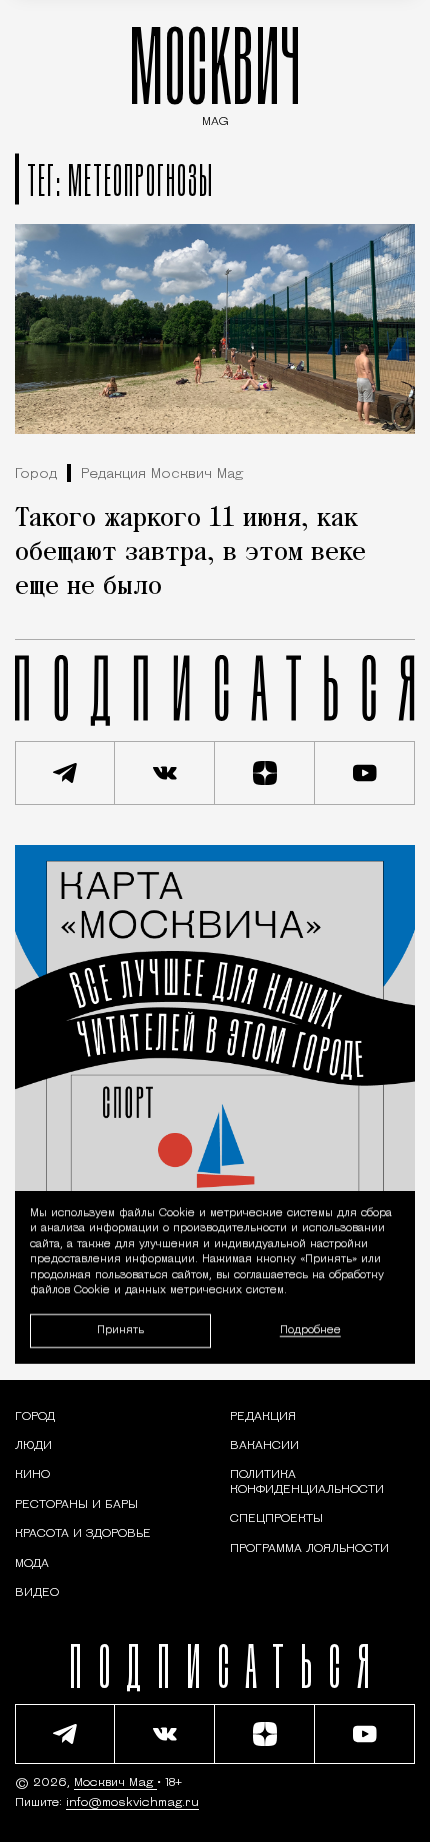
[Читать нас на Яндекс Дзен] (265, 773)
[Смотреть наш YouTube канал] (365, 773)
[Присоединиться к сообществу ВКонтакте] (165, 773)
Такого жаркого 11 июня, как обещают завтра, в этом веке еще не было (190, 553)
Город (36, 474)
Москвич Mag (115, 1783)
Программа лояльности (309, 1549)
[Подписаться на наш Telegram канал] (65, 773)
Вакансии (264, 1446)
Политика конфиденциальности (307, 1482)
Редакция (263, 1417)
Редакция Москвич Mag (162, 474)
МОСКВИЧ (215, 71)
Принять (120, 1330)
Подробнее (310, 1330)
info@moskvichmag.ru (132, 1803)
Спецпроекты (276, 1519)
